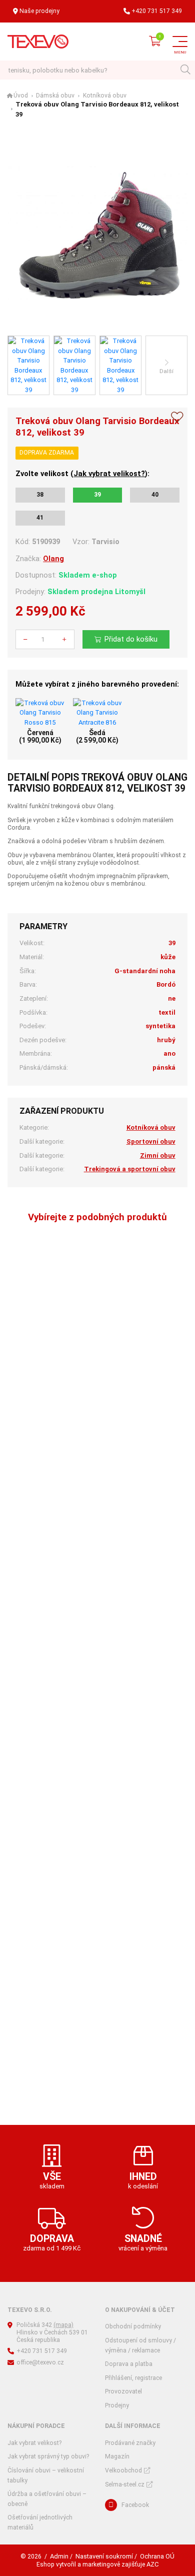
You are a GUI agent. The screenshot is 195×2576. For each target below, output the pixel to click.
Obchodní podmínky (133, 2326)
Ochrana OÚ (157, 2556)
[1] (185, 70)
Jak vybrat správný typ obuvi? (48, 2456)
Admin (59, 2556)
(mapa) (63, 2325)
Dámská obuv (55, 96)
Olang (53, 559)
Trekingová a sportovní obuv (130, 1169)
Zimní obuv (158, 1155)
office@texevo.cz (40, 2362)
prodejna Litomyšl (113, 592)
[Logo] (38, 42)
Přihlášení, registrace (133, 2378)
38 (40, 495)
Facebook (135, 2505)
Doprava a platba (129, 2364)
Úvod (21, 96)
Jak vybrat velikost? (109, 474)
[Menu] (180, 42)
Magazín (117, 2456)
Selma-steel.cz (125, 2484)
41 (40, 518)
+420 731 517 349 (157, 11)
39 (97, 495)
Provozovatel (123, 2391)
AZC (152, 2564)
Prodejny (117, 2405)
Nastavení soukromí (104, 2556)
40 (155, 495)
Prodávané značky (130, 2443)
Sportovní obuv (151, 1141)
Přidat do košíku (131, 639)
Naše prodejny (39, 11)
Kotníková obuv (105, 96)
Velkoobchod (123, 2470)
